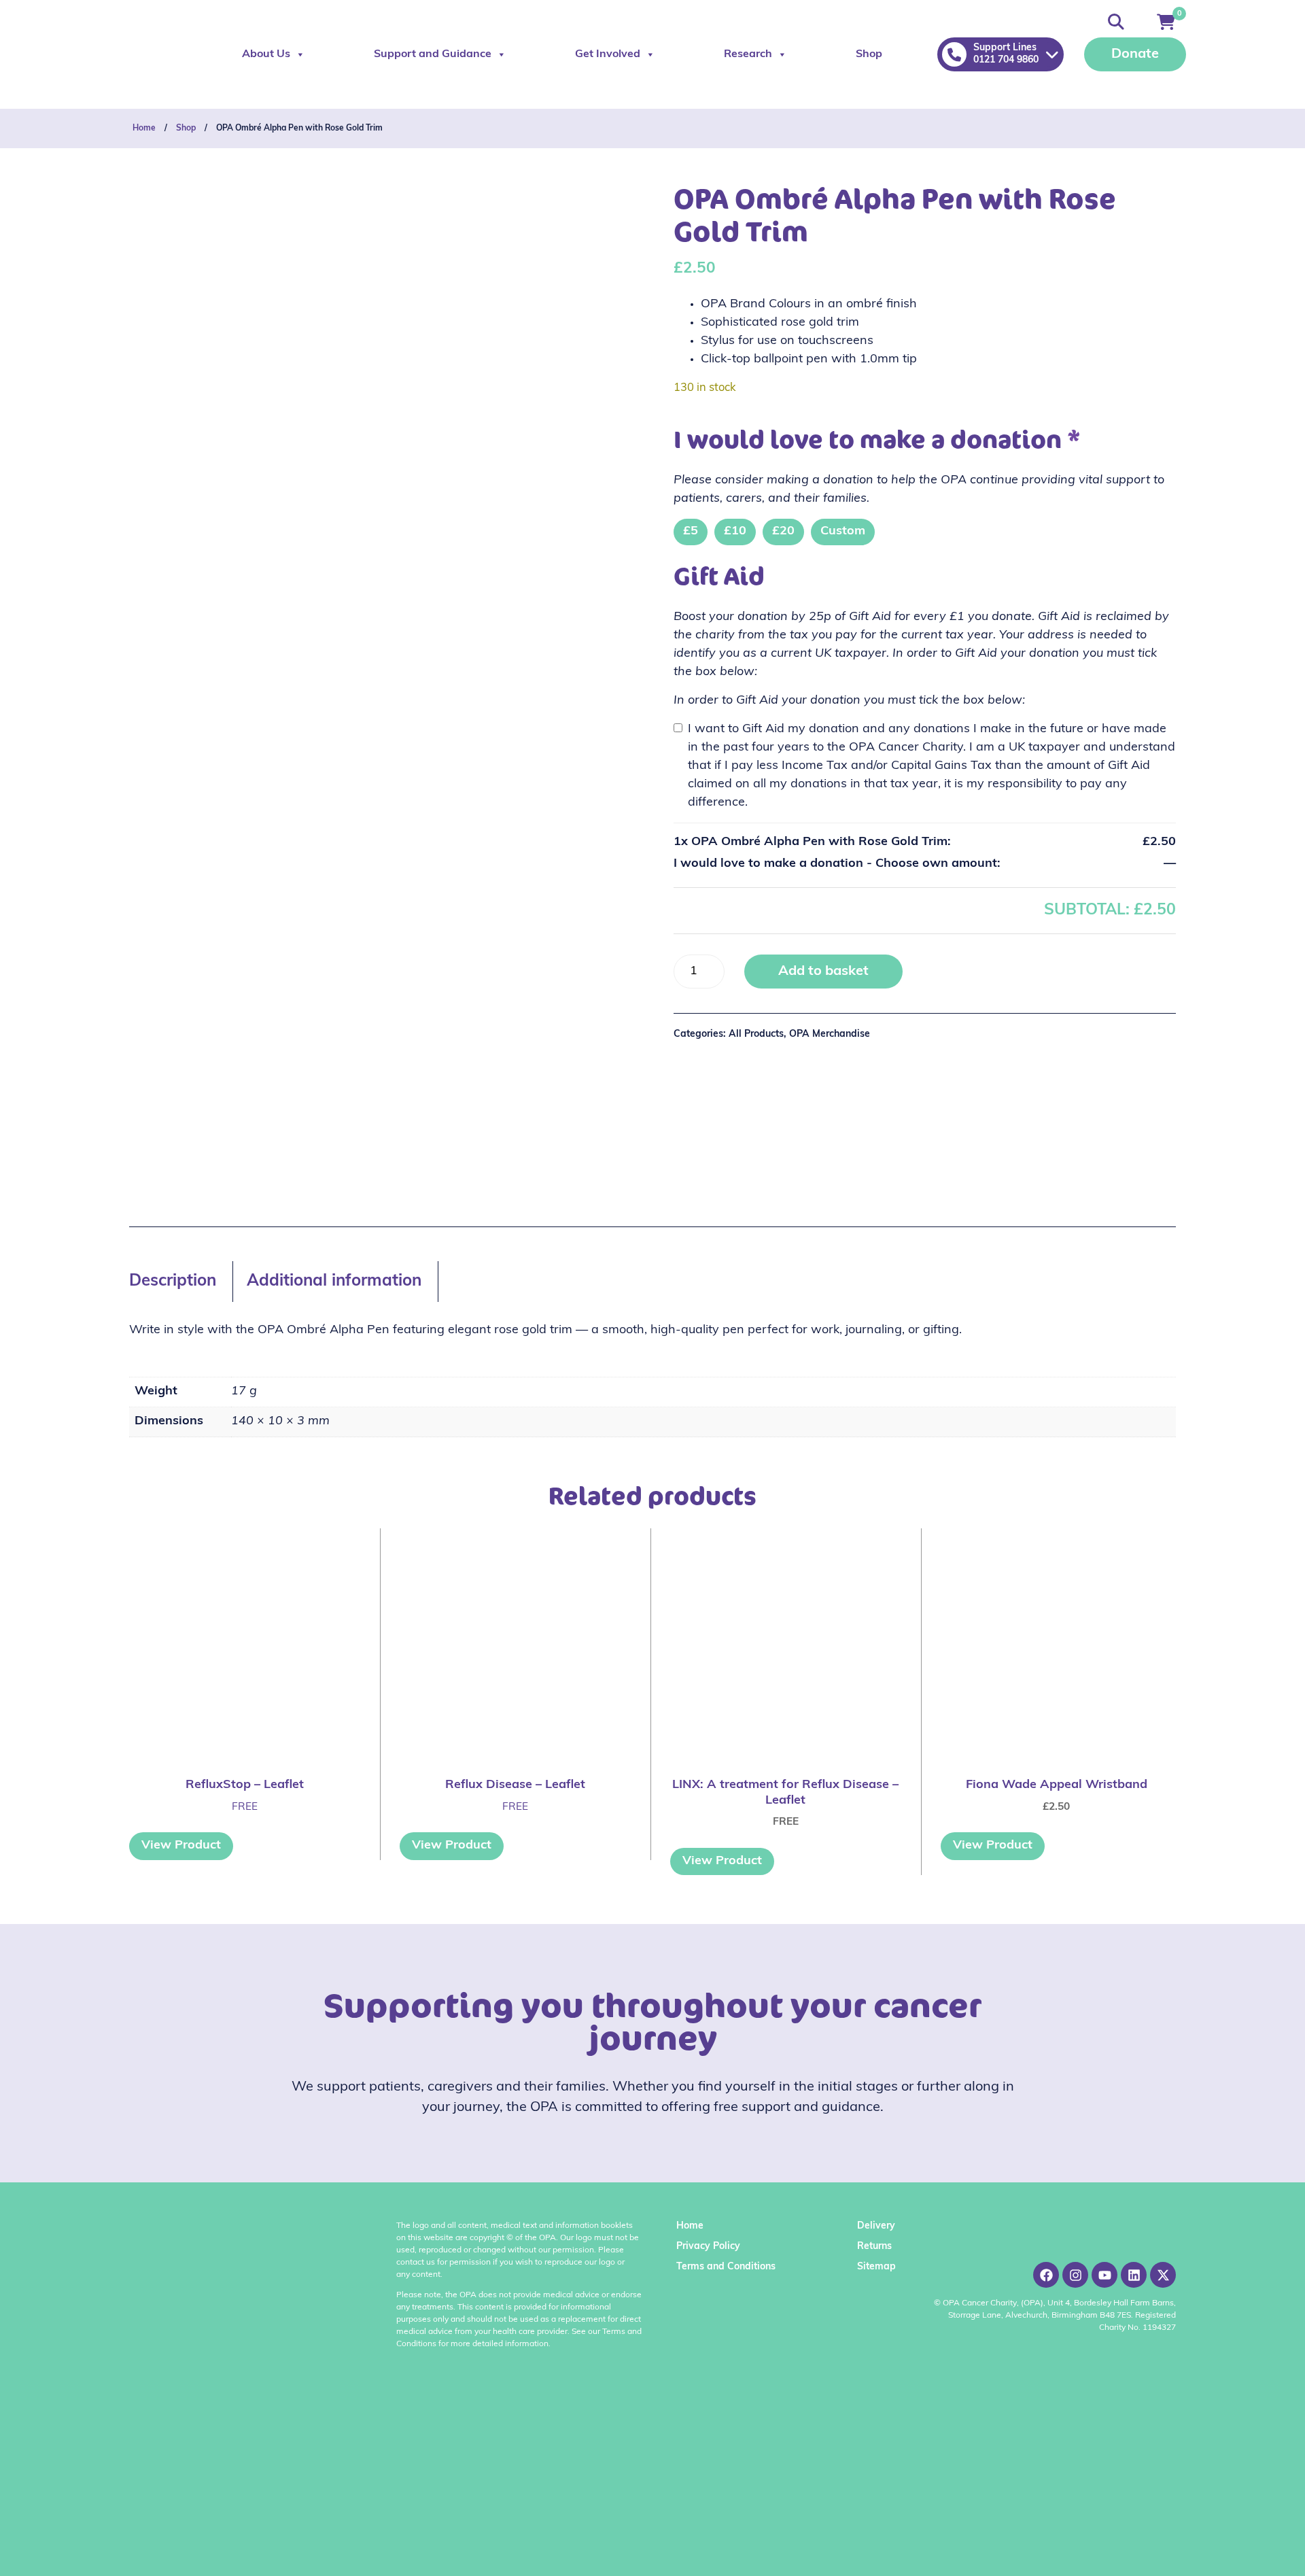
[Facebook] (1046, 2275)
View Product (181, 1846)
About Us (266, 54)
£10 (735, 532)
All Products (756, 1034)
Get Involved (608, 54)
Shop (869, 54)
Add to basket (823, 972)
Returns (874, 2247)
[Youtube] (1104, 2275)
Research (748, 54)
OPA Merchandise (830, 1034)
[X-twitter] (1163, 2275)
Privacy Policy (708, 2247)
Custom (843, 532)
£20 (783, 532)
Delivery (876, 2226)
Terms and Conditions (726, 2267)
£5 (691, 532)
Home (144, 128)
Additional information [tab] (334, 1282)
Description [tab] (173, 1282)
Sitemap (876, 2267)
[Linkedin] (1134, 2275)
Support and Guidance (433, 54)
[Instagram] (1075, 2275)
